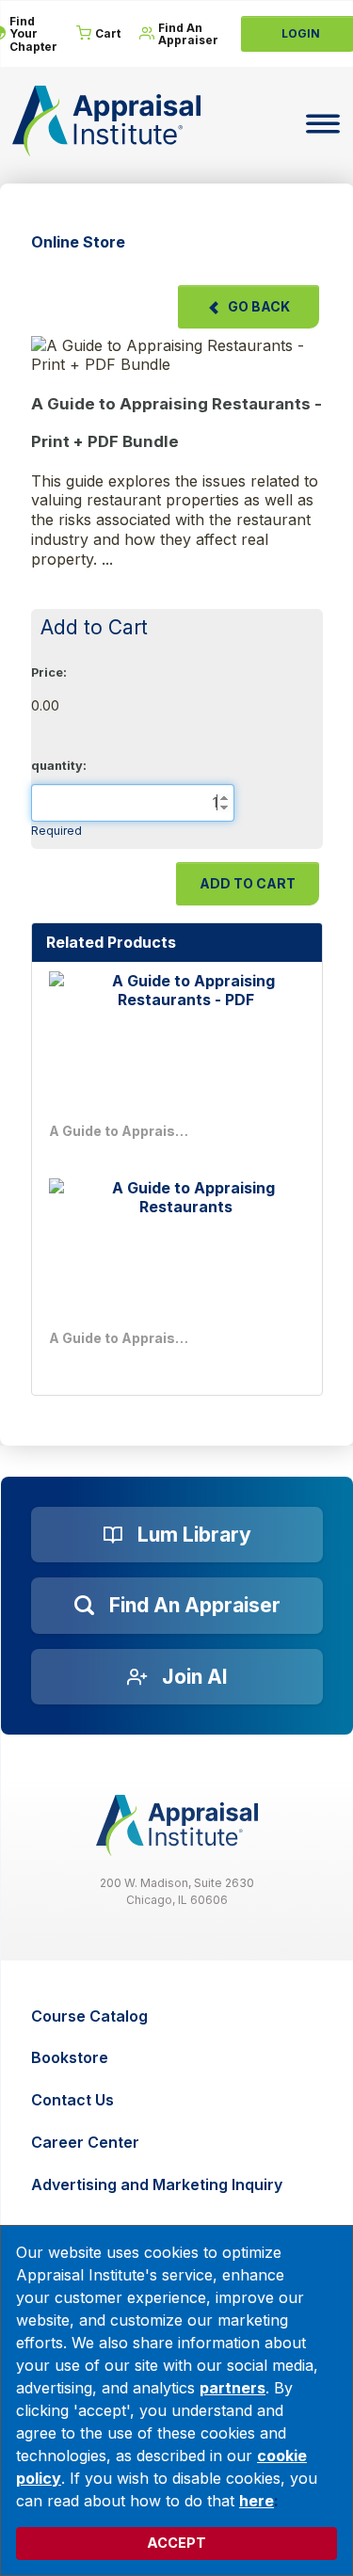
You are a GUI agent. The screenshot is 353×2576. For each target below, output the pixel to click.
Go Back (259, 306)
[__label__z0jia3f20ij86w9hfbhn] (177, 1825)
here (257, 2501)
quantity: (59, 766)
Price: (49, 672)
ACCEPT (176, 2543)
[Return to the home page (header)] (106, 121)
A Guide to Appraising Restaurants (120, 1338)
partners (233, 2388)
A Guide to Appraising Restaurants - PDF (120, 1131)
